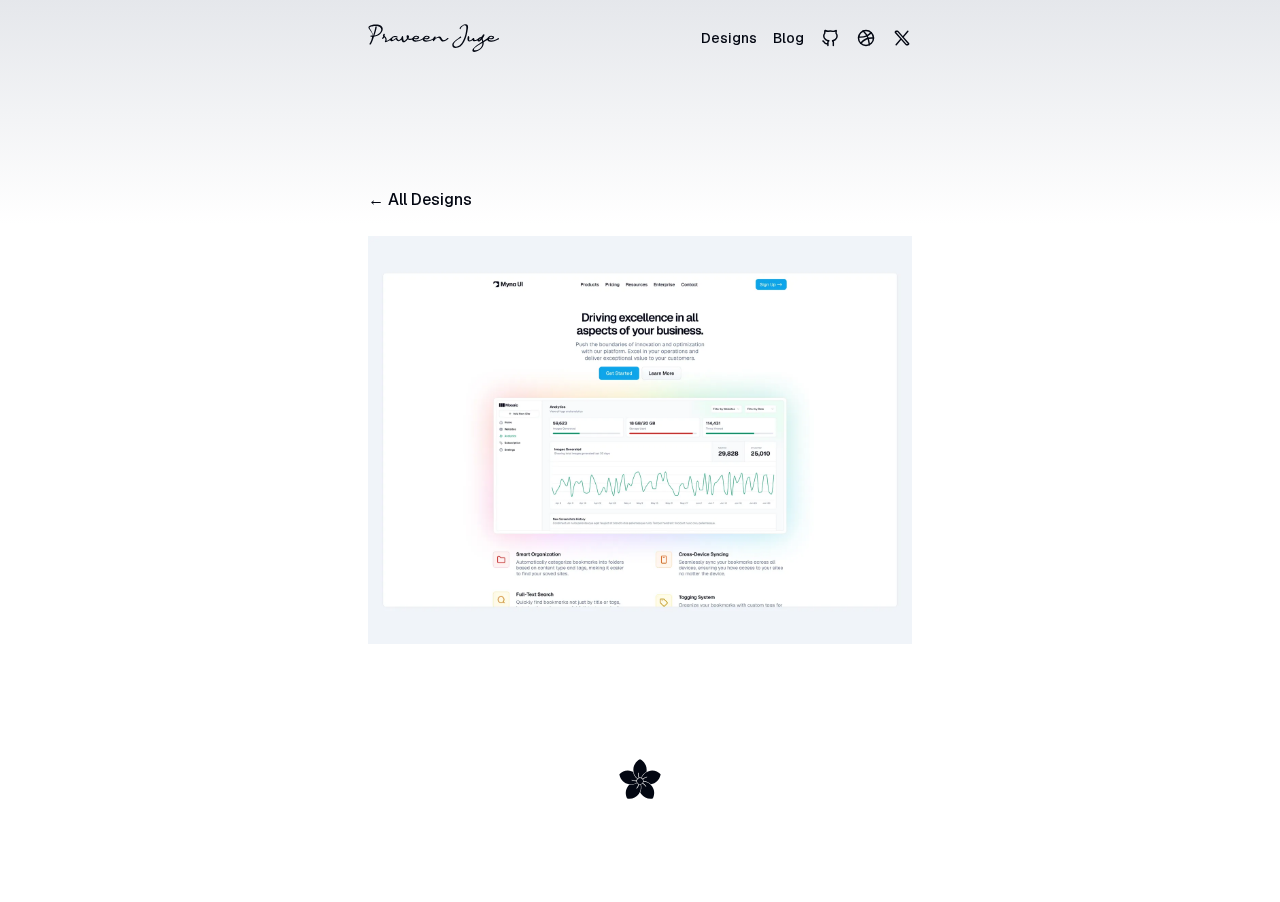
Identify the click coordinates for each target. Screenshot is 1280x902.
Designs (729, 38)
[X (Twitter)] (902, 38)
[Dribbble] (866, 38)
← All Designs (420, 199)
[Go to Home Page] (433, 38)
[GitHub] (830, 38)
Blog (788, 38)
